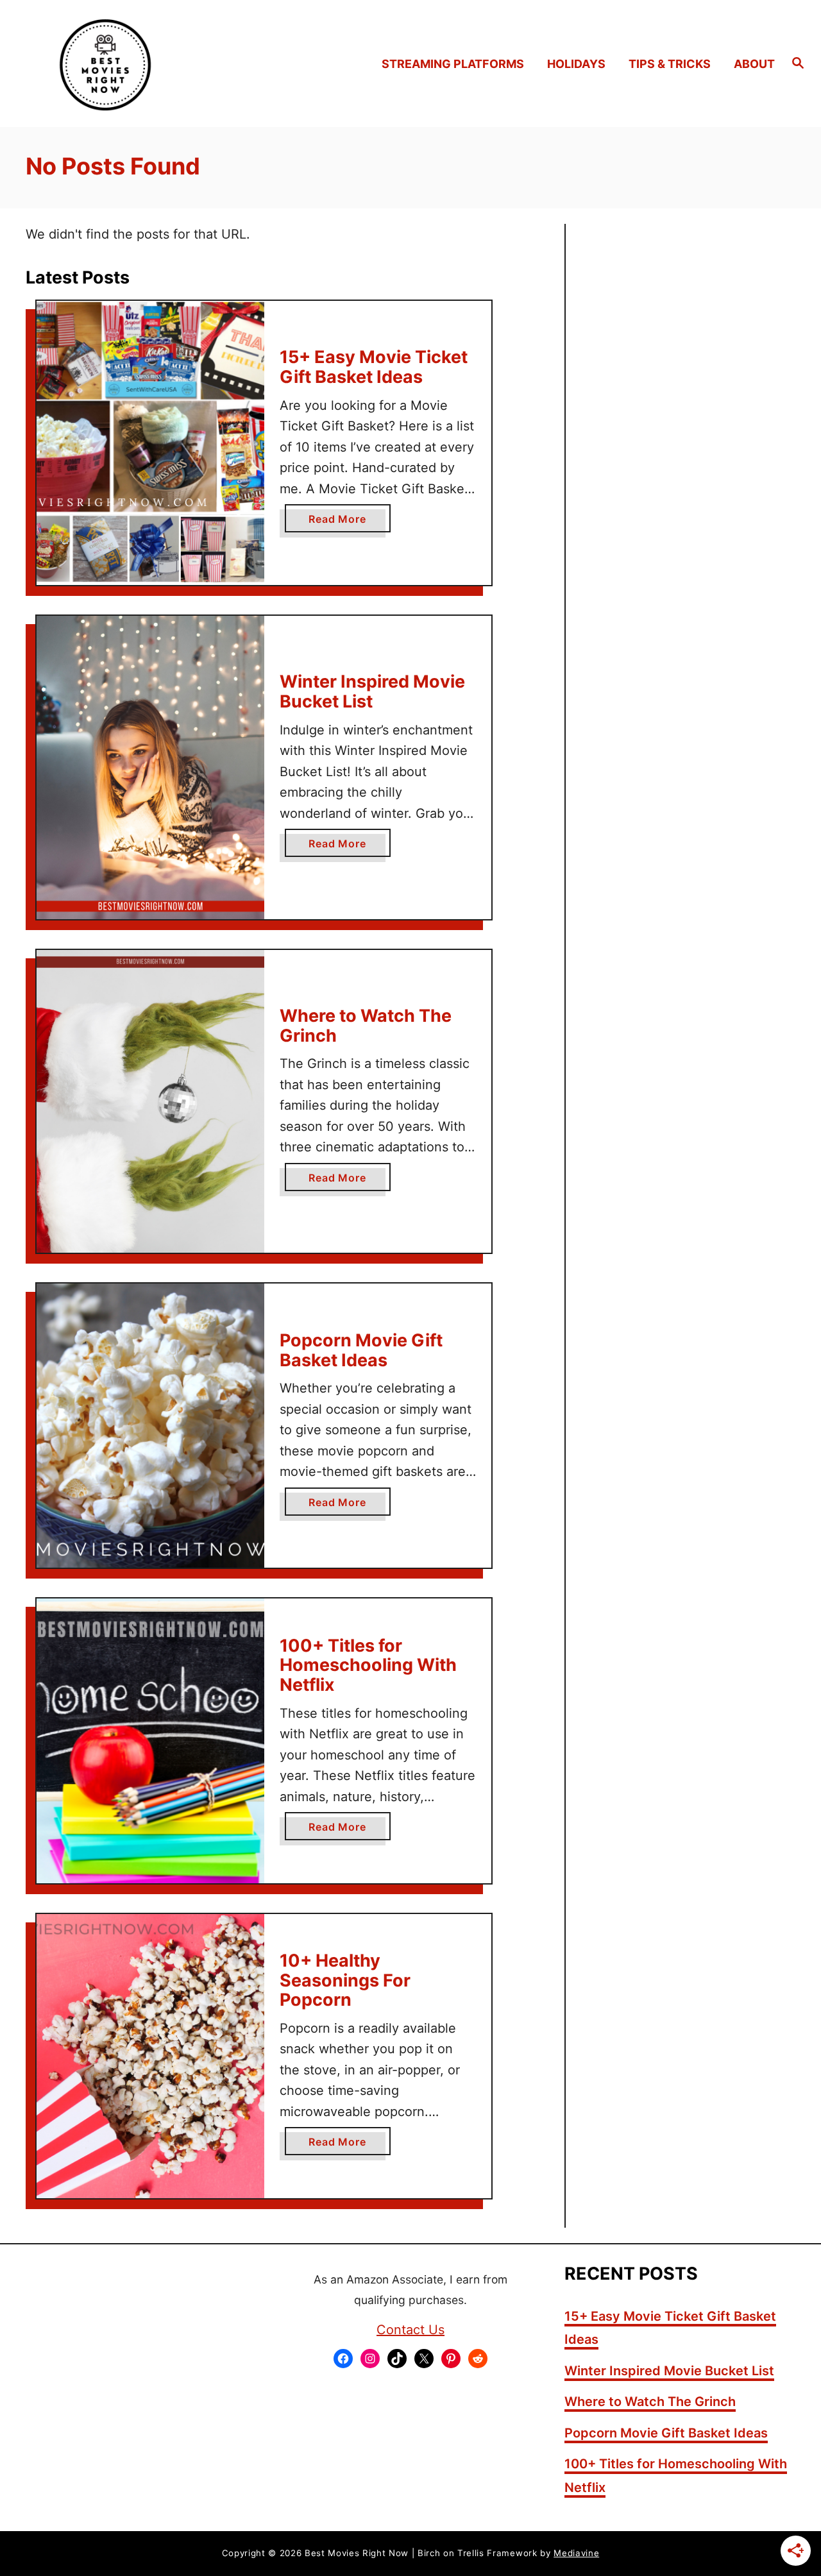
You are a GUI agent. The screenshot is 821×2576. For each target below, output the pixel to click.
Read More (342, 522)
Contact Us (410, 2330)
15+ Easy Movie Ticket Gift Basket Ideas (374, 367)
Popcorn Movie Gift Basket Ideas (361, 1350)
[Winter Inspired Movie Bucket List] (150, 767)
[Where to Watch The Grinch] (150, 1102)
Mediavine (576, 2553)
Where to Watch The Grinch (366, 1026)
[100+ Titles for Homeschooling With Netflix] (150, 1741)
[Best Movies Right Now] (110, 64)
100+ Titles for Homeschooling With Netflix (368, 1665)
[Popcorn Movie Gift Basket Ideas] (150, 1426)
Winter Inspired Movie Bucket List (372, 691)
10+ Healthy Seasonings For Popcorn (345, 1980)
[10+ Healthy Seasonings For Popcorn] (150, 2056)
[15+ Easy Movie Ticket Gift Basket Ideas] (150, 443)
